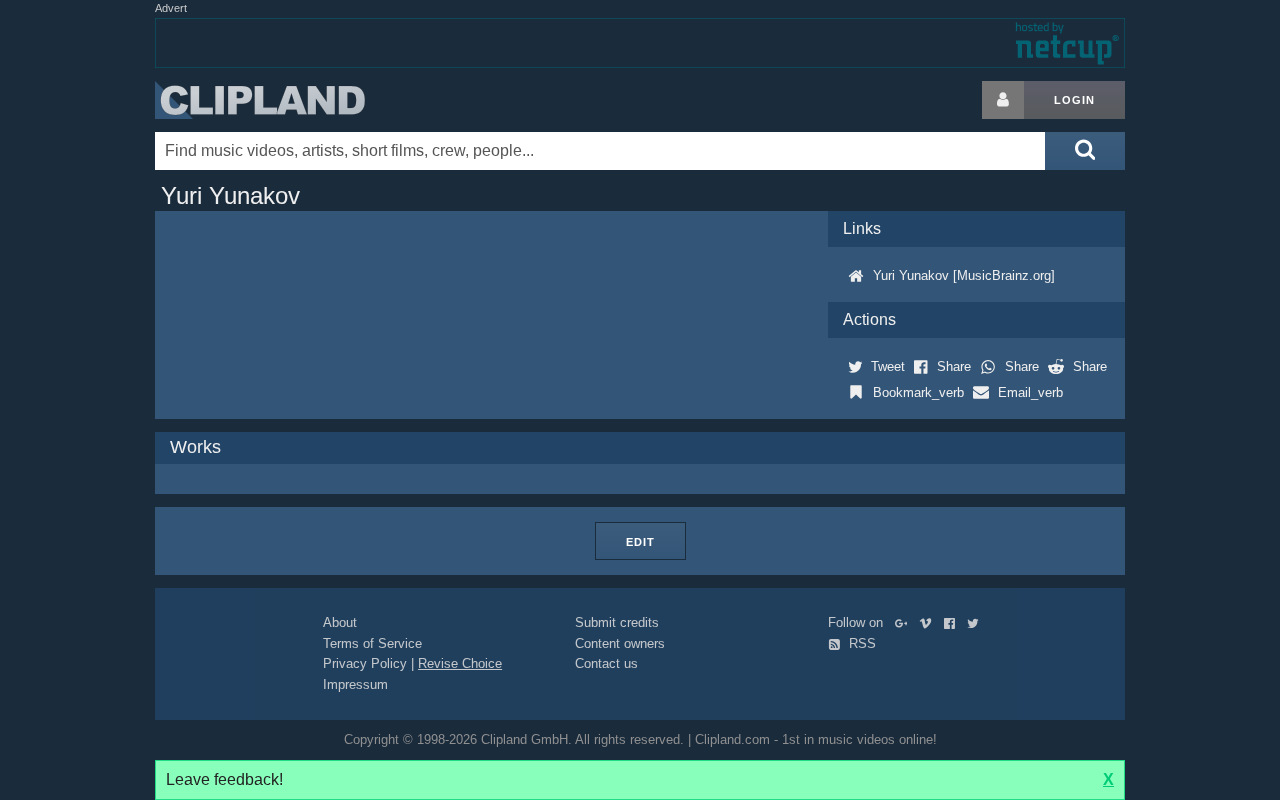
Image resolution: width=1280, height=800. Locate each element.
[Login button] (1003, 100)
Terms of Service (372, 643)
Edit (640, 542)
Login (1074, 100)
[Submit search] (1085, 151)
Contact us (606, 663)
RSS (860, 643)
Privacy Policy (365, 663)
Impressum (355, 684)
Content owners (620, 643)
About (340, 622)
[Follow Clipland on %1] (905, 622)
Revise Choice (460, 663)
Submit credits (617, 622)
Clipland (260, 100)
